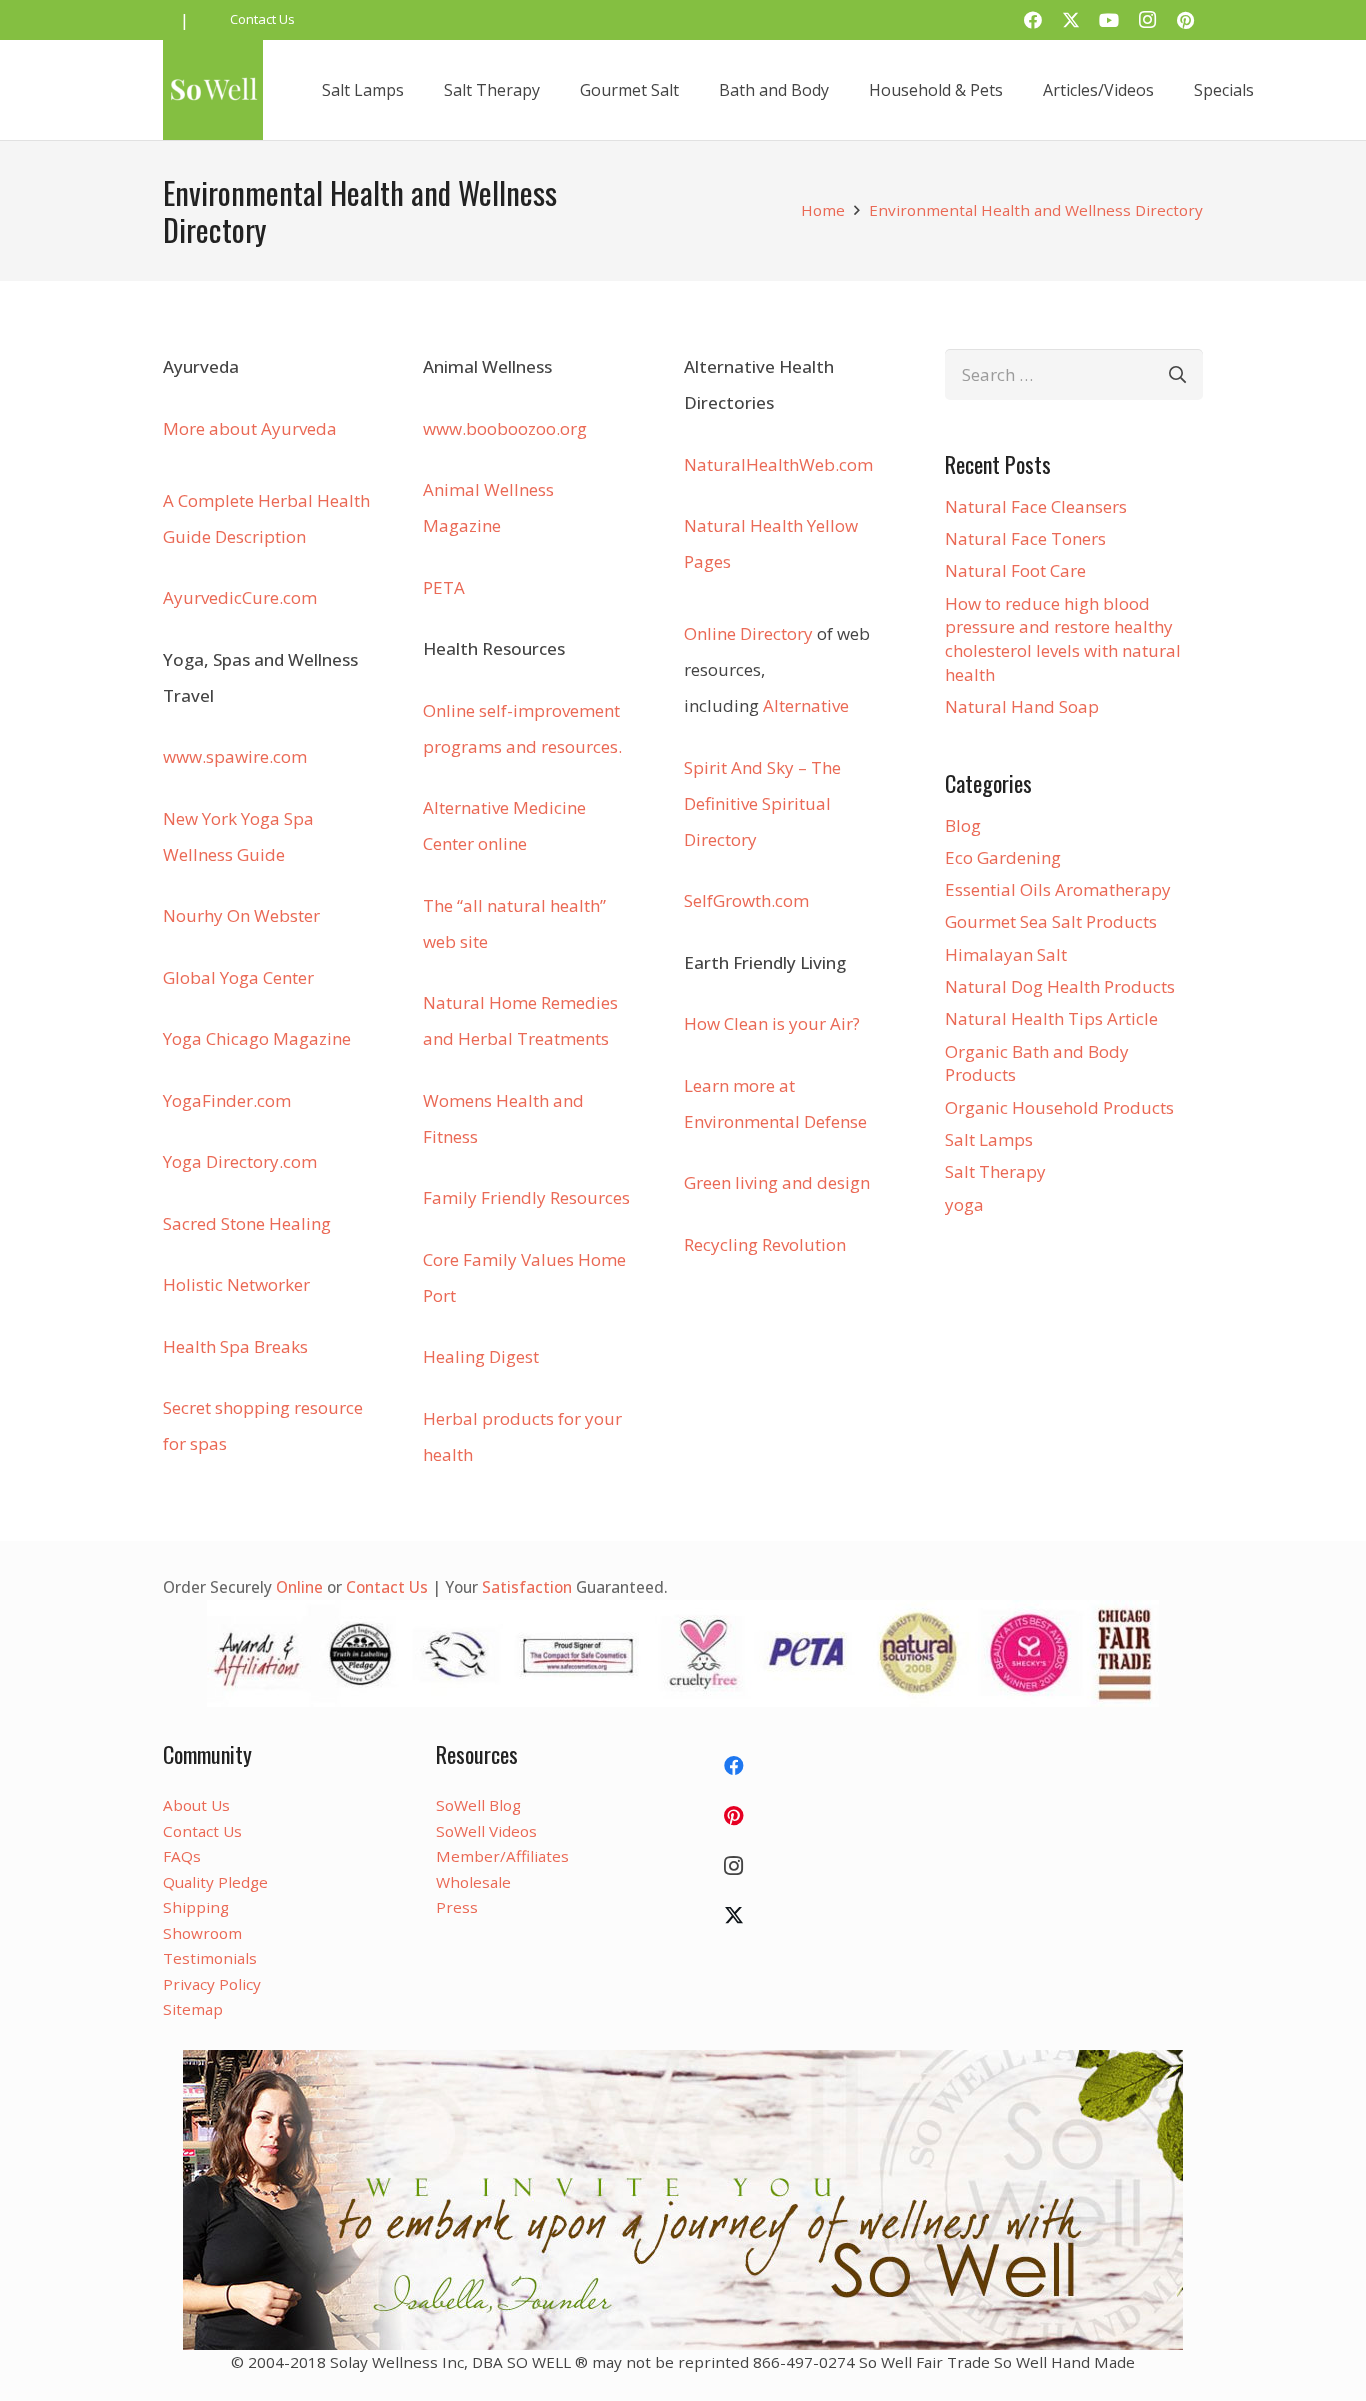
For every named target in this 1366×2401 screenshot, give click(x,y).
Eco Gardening (1003, 857)
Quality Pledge (215, 1882)
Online (299, 1587)
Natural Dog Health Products (1060, 986)
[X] (1071, 20)
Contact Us (387, 1587)
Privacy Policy (212, 1984)
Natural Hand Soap (1022, 706)
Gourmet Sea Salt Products (1051, 921)
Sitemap (193, 2009)
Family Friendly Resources (526, 1197)
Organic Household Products (1059, 1107)
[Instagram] (1147, 20)
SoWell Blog (478, 1805)
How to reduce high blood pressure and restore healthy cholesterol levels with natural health (1063, 639)
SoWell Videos (486, 1831)
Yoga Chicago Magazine (257, 1038)
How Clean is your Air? (772, 1023)
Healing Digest (481, 1356)
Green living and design (777, 1182)
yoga (964, 1204)
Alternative (806, 705)
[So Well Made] (213, 90)
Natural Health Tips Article (1051, 1018)
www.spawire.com (235, 756)
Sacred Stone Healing (247, 1223)
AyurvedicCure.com (240, 597)
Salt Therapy (995, 1171)
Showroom (202, 1933)
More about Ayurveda (250, 428)
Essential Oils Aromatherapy (1058, 889)
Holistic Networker (236, 1284)
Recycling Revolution (765, 1244)
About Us (196, 1805)
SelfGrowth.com (746, 900)
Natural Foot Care (1015, 570)
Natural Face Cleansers (1036, 506)
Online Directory (748, 633)
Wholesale (473, 1882)
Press (457, 1907)
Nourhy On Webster (241, 915)
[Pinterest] (1185, 20)
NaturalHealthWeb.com (778, 464)
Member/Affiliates (502, 1856)
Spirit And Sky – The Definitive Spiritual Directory (762, 803)
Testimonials (210, 1958)
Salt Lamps (989, 1139)
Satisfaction (527, 1587)
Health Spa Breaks (235, 1346)
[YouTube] (1109, 20)
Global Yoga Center (238, 977)
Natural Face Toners (1025, 538)
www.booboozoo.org (505, 428)
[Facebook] (1033, 20)
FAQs (182, 1856)
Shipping (196, 1907)
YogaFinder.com (227, 1100)
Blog (963, 825)
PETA (444, 587)
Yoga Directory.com (240, 1161)
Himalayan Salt (1006, 954)
